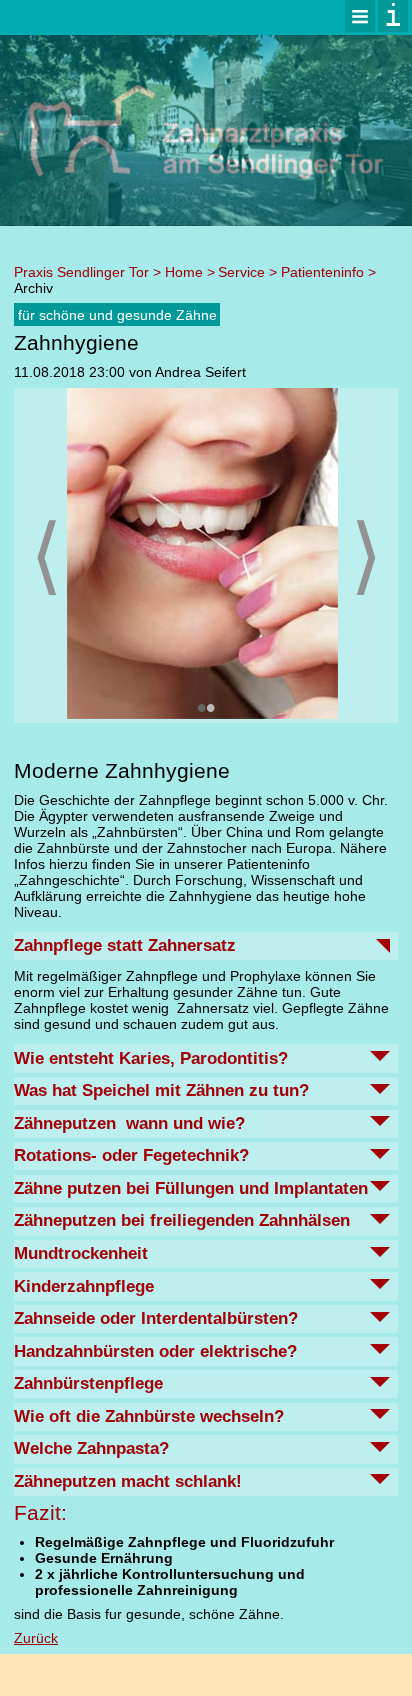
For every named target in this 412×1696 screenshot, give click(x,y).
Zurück (36, 1638)
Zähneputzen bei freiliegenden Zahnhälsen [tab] (182, 1220)
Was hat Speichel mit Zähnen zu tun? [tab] (161, 1090)
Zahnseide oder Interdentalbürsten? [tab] (156, 1318)
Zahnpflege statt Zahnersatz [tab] (125, 945)
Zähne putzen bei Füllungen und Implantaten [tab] (191, 1188)
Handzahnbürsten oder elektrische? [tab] (155, 1351)
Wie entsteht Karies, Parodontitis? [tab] (151, 1058)
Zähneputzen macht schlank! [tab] (128, 1481)
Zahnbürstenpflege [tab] (88, 1383)
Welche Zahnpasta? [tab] (91, 1448)
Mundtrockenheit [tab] (81, 1253)
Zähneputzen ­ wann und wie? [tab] (129, 1123)
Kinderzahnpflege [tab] (84, 1286)
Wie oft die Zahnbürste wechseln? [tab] (149, 1416)
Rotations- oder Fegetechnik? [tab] (131, 1155)
